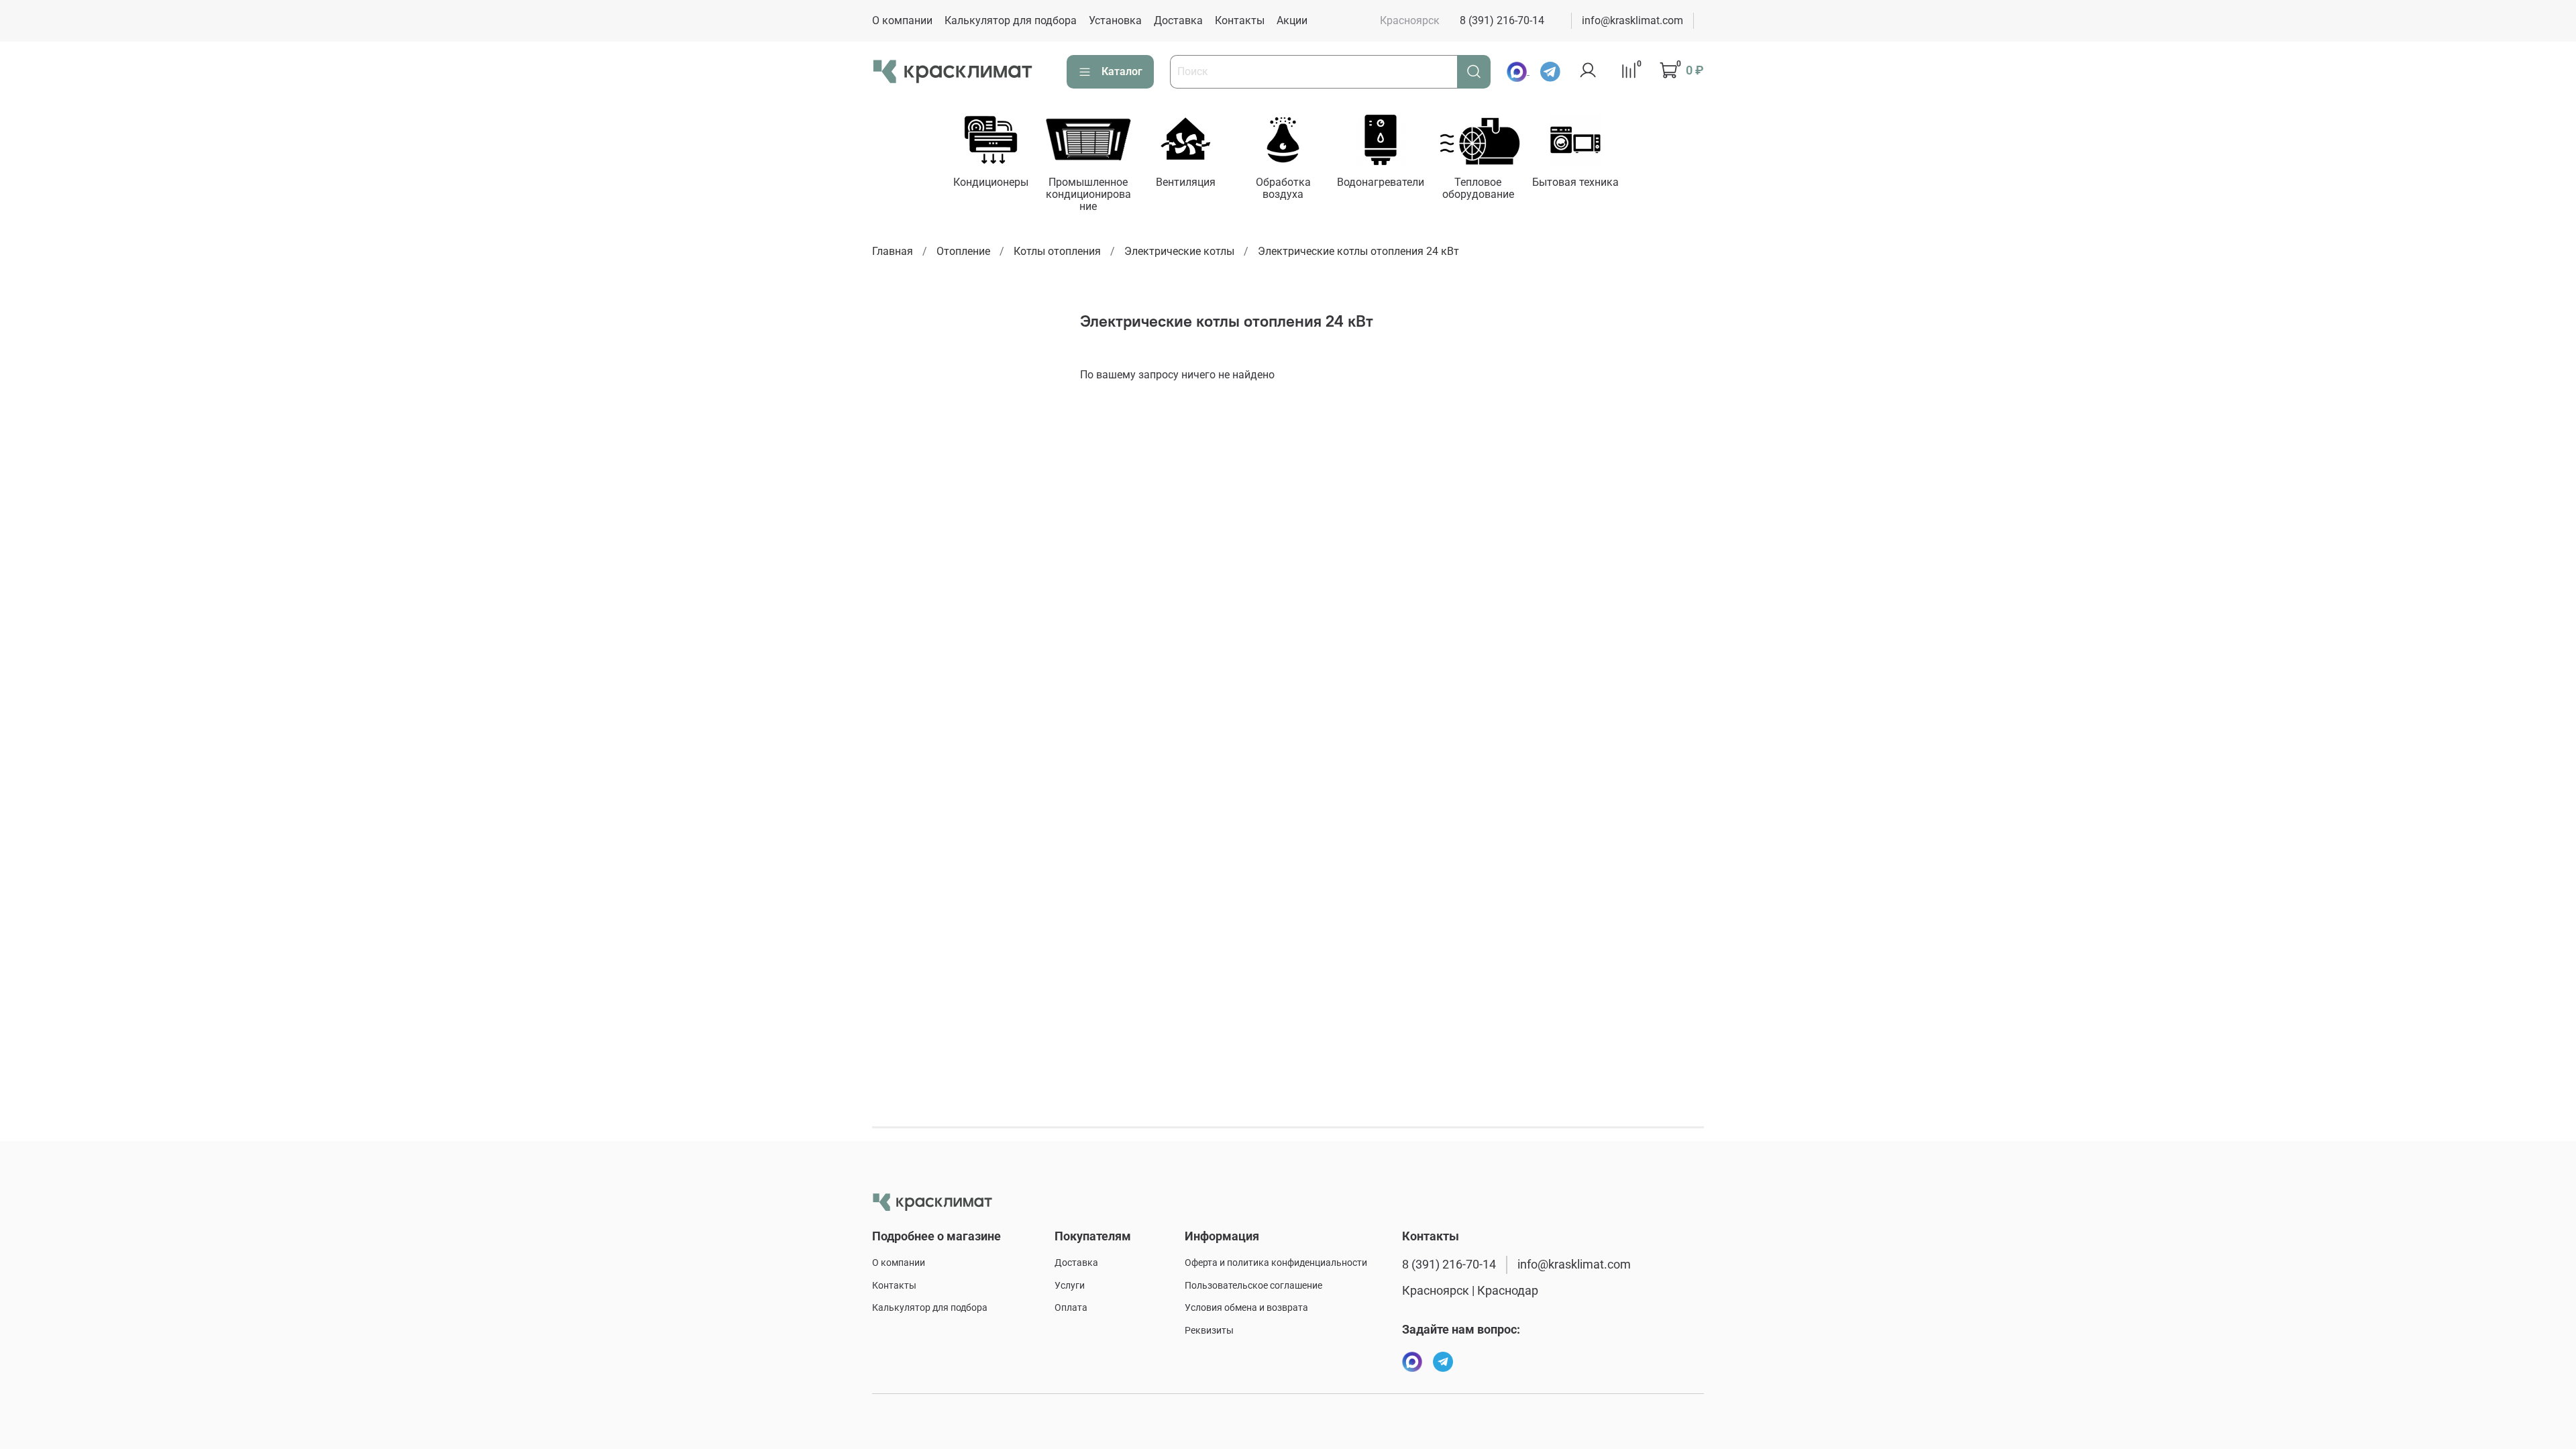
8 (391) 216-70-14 (1502, 20)
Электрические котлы (1179, 251)
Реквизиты (1209, 1331)
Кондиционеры (991, 182)
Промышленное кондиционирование (1088, 194)
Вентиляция (1186, 182)
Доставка (1178, 20)
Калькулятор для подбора (1011, 20)
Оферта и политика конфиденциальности (1276, 1263)
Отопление (963, 251)
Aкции (1292, 20)
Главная (893, 251)
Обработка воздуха (1283, 188)
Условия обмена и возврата (1246, 1308)
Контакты (1240, 20)
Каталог (1122, 71)
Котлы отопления (1057, 251)
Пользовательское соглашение (1253, 1286)
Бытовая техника (1575, 182)
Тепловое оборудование (1478, 188)
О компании (902, 20)
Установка (1115, 20)
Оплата (1071, 1308)
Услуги (1070, 1286)
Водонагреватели (1381, 182)
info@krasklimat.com (1632, 20)
